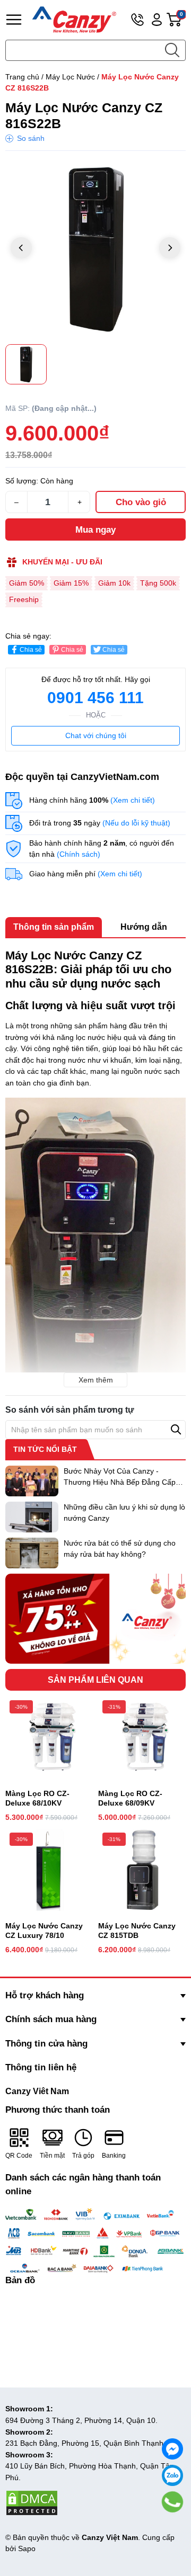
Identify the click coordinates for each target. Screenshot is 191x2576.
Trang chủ (22, 77)
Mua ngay (95, 530)
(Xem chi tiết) (133, 800)
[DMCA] (32, 2502)
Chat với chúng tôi (96, 735)
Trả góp (83, 2156)
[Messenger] (172, 2449)
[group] (95, 249)
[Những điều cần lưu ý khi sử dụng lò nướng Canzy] (32, 1517)
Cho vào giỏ (141, 502)
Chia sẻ (31, 650)
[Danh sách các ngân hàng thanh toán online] (95, 2241)
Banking (114, 2156)
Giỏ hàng (183, 20)
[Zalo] (172, 2475)
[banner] (95, 1619)
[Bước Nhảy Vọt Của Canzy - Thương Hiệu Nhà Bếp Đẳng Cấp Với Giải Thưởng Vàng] (32, 1481)
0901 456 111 (95, 698)
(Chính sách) (79, 854)
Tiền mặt (52, 2156)
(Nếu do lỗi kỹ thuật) (136, 823)
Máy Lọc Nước (70, 77)
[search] (172, 50)
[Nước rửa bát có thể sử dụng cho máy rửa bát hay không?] (32, 1553)
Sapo (27, 2548)
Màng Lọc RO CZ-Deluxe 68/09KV (130, 1798)
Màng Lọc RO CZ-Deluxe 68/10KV (37, 1798)
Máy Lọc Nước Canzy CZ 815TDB (137, 1931)
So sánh (31, 138)
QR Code (19, 2156)
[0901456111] (173, 2502)
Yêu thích (164, 169)
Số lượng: (22, 481)
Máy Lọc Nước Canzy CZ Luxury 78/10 (44, 1931)
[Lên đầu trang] (173, 2526)
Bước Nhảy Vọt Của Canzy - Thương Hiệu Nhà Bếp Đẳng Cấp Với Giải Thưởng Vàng (120, 1482)
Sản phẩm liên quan (95, 1680)
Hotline (137, 20)
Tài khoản (157, 20)
